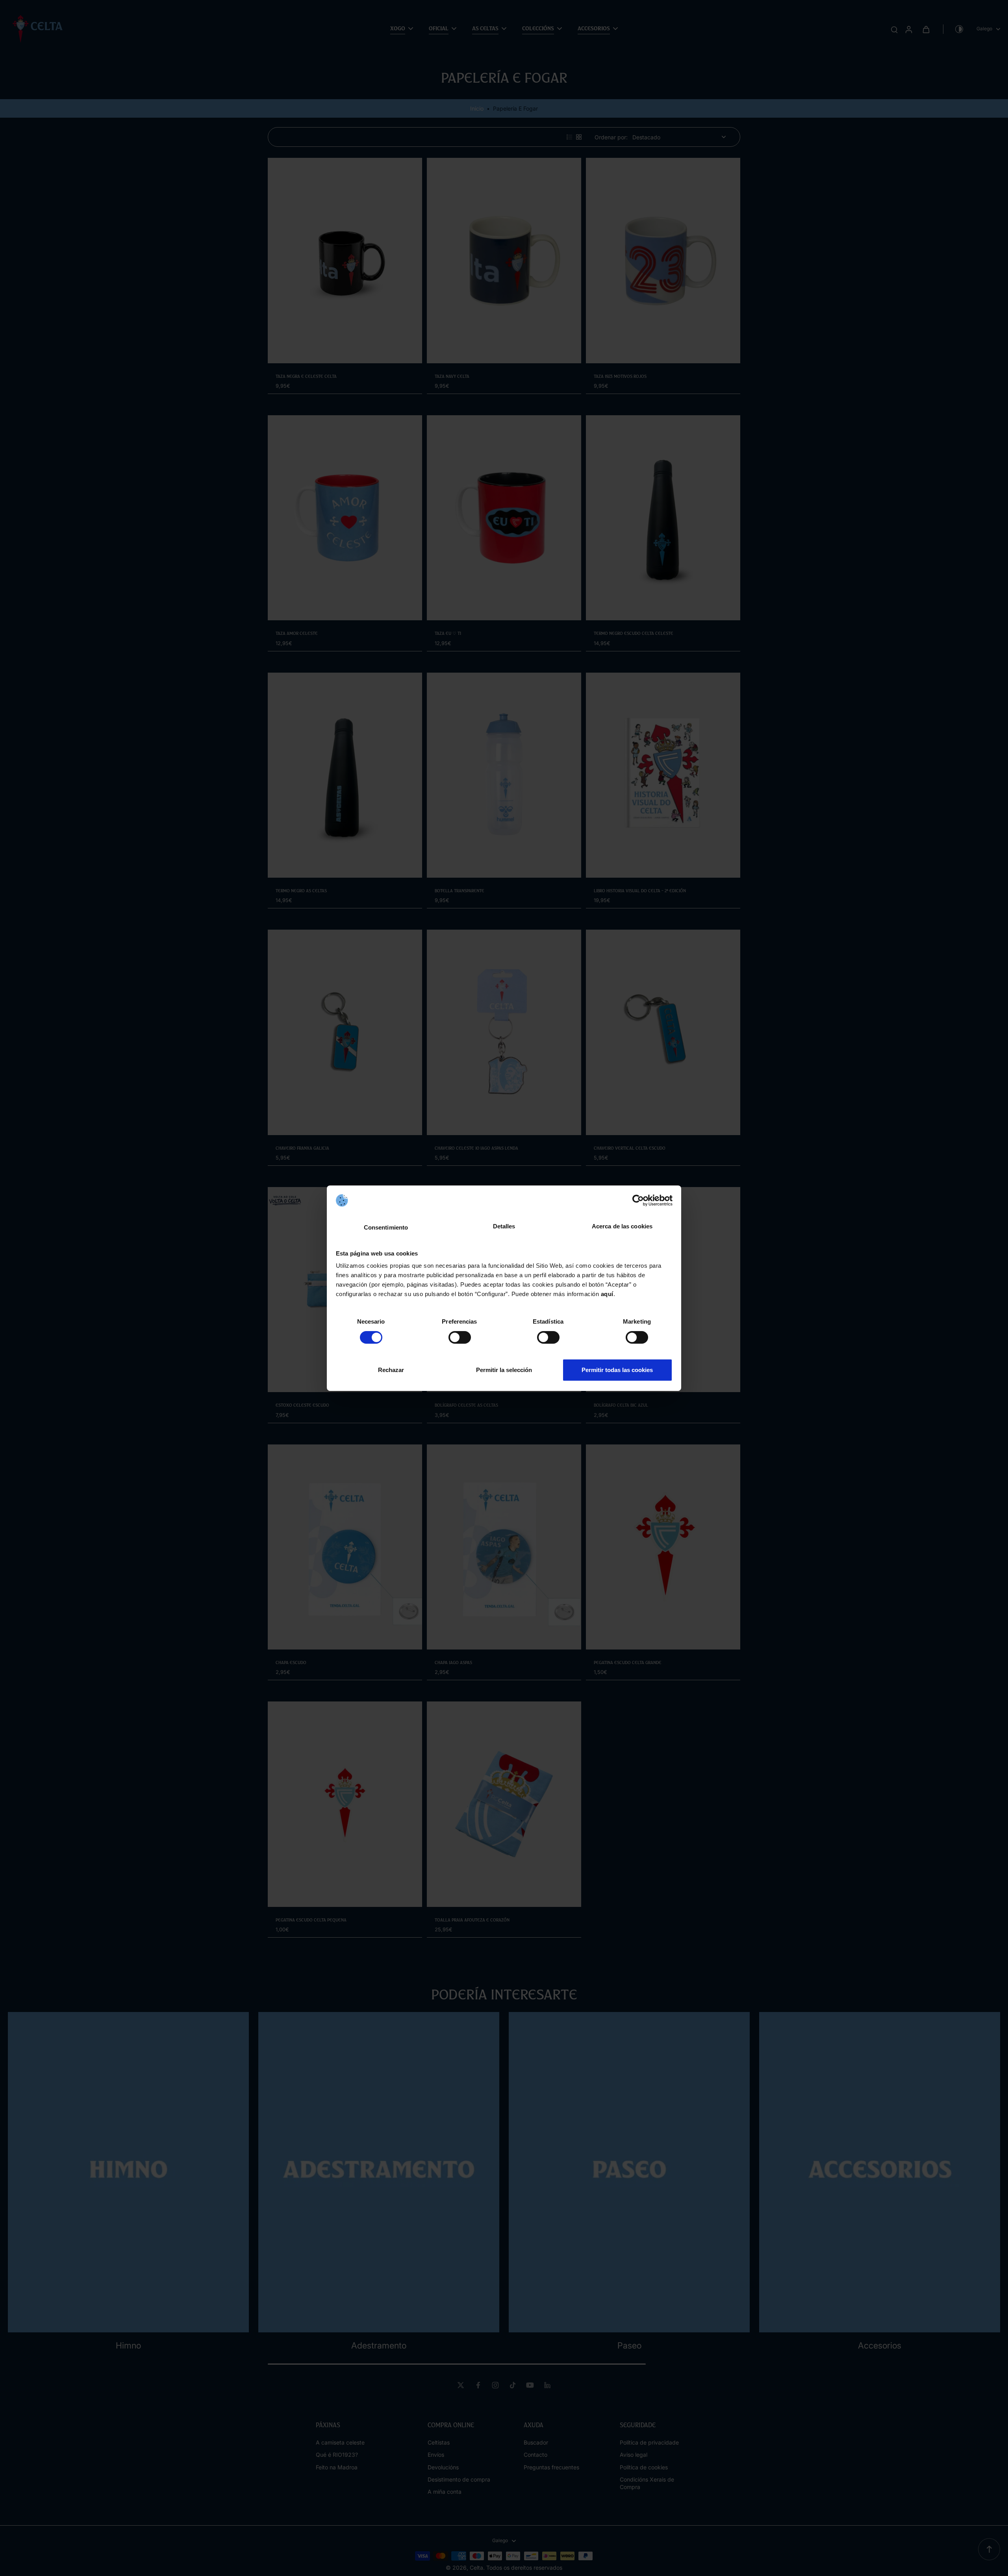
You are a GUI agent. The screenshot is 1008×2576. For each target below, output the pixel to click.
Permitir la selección (504, 1370)
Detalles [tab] (504, 1226)
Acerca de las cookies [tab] (622, 1226)
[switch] (460, 1337)
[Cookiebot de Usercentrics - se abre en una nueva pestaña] (638, 1200)
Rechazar (391, 1370)
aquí (607, 1294)
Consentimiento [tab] (386, 1227)
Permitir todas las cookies (617, 1370)
